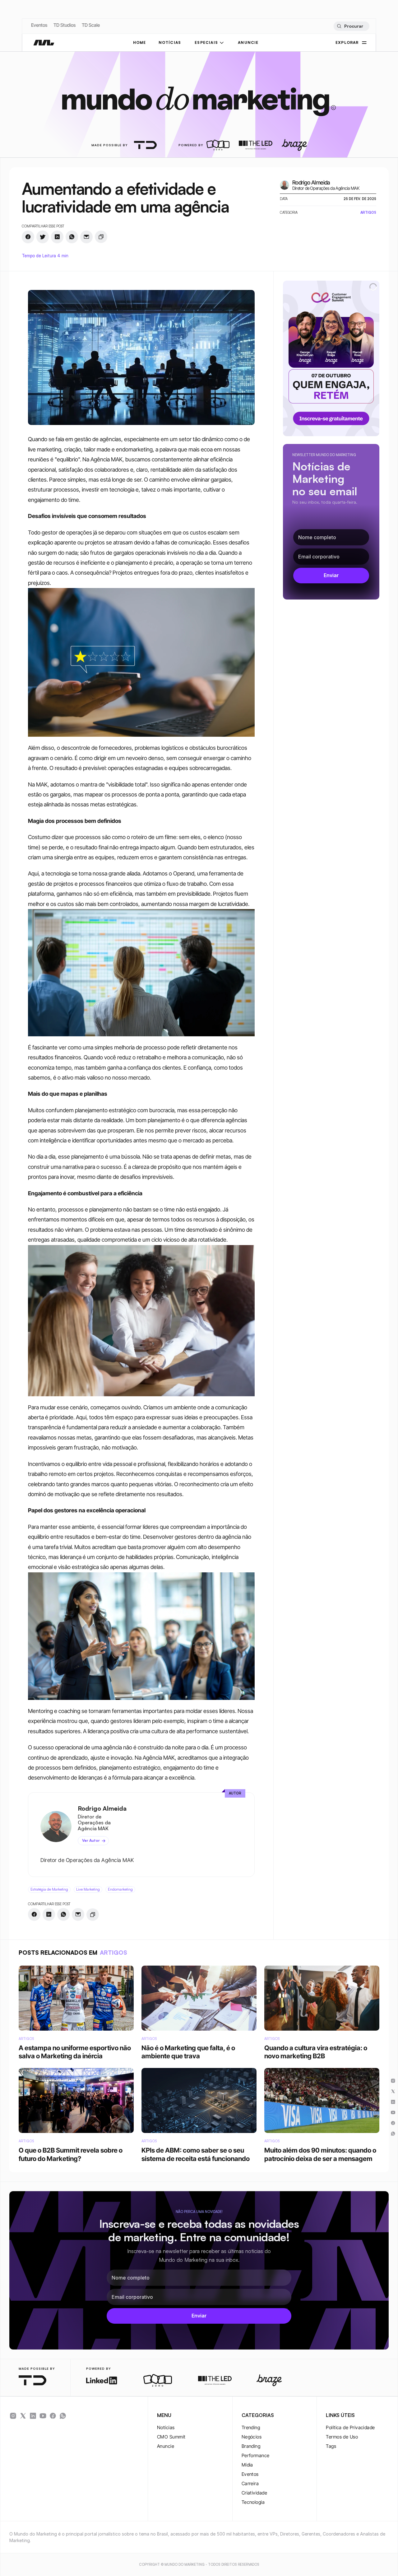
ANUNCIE (248, 42)
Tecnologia (253, 2502)
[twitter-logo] (23, 2416)
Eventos (39, 25)
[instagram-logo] (13, 2416)
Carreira (250, 2483)
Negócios (252, 2437)
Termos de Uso (342, 2437)
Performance (256, 2455)
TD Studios (65, 25)
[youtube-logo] (43, 2416)
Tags (331, 2446)
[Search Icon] (351, 26)
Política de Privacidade (350, 2427)
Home (140, 42)
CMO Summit (171, 2437)
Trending (251, 2427)
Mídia (247, 2465)
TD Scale (91, 25)
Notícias (166, 2427)
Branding (251, 2446)
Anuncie (166, 2446)
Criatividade (254, 2493)
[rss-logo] (53, 2416)
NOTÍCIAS (170, 42)
